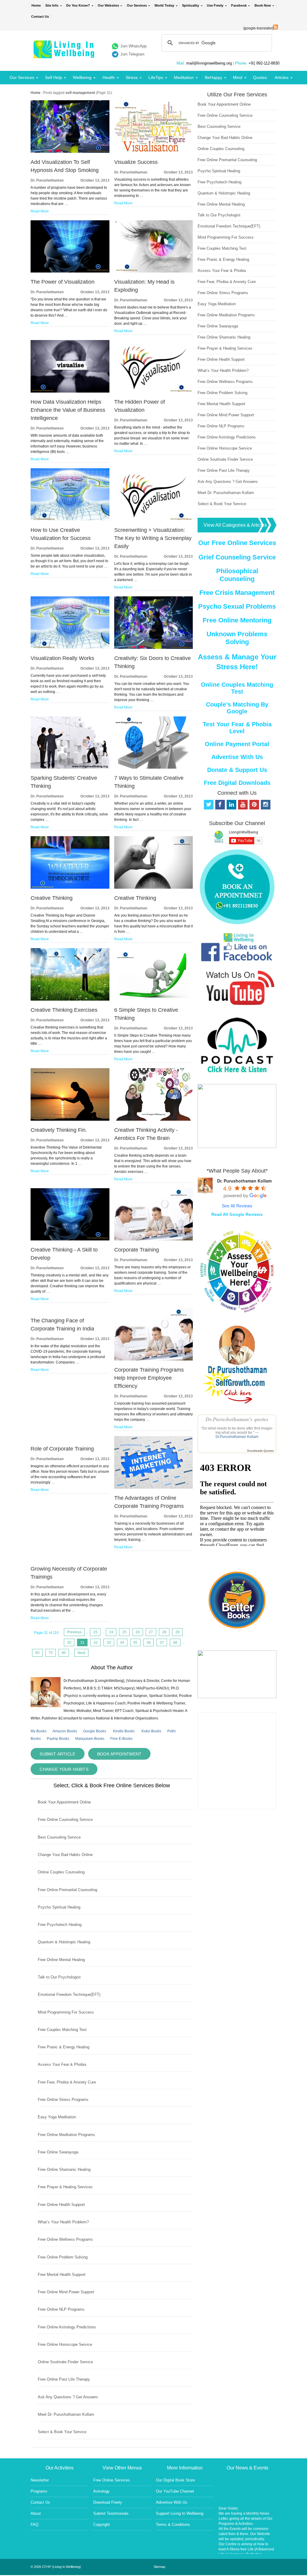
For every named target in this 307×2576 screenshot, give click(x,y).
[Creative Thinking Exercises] (70, 999)
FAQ (34, 2525)
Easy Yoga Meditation (57, 2117)
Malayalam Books (90, 1739)
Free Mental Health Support (62, 2275)
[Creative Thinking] (70, 887)
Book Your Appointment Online (64, 1802)
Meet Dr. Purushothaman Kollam (66, 2414)
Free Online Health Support (61, 2205)
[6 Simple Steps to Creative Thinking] (153, 999)
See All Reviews (237, 1206)
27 (151, 1632)
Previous (74, 1632)
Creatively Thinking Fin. (59, 1130)
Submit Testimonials (111, 2513)
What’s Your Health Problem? (63, 2222)
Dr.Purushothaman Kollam (237, 1437)
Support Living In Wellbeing (180, 2513)
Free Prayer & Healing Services (65, 2187)
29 (177, 1632)
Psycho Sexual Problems (237, 606)
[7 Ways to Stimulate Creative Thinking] (153, 767)
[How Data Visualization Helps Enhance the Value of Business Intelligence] (70, 391)
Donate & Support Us (237, 770)
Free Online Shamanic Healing (64, 2169)
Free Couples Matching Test (62, 2030)
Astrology (101, 2491)
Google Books (95, 1731)
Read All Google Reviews (237, 1214)
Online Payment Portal (237, 744)
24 (111, 1632)
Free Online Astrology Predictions (67, 2327)
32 (96, 1643)
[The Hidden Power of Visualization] (153, 391)
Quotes (260, 77)
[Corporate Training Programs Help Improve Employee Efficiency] (153, 1359)
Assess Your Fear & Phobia (62, 2064)
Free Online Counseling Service (65, 1820)
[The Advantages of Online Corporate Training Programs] (153, 1487)
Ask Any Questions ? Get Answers (68, 2397)
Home (36, 5)
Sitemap (159, 2567)
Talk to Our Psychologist (59, 1977)
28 (164, 1632)
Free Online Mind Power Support (66, 2292)
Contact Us (40, 17)
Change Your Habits (64, 1769)
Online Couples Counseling (61, 1872)
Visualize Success (136, 162)
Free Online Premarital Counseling (67, 1890)
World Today (164, 5)
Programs (39, 2491)
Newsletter (40, 2480)
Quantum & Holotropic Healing (64, 1942)
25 (124, 1632)
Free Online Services (112, 2480)
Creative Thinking (52, 898)
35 (135, 1643)
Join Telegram (132, 54)
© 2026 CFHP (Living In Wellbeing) (56, 2567)
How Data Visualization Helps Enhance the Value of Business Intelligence (68, 410)
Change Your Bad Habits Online (65, 1855)
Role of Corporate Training (62, 1449)
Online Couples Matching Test (237, 688)
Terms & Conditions (173, 2525)
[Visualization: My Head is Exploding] (153, 271)
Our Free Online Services (237, 543)
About (36, 2513)
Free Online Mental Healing (61, 1960)
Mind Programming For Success (66, 2012)
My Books (39, 1731)
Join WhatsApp (133, 46)
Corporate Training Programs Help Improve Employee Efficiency (149, 1378)
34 (122, 1643)
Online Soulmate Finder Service (65, 2362)
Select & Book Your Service (62, 2432)
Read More (40, 211)
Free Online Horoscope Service (65, 2344)
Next (81, 1653)
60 (37, 1653)
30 (69, 1643)
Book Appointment (119, 1754)
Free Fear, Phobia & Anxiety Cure (67, 2082)
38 (175, 1643)
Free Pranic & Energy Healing (64, 2047)
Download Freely (108, 2502)
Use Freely (215, 5)
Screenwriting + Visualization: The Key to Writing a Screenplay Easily (153, 538)
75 (51, 1653)
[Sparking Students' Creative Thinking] (70, 767)
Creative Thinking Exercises (64, 1010)
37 (162, 1643)
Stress (132, 77)
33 (109, 1643)
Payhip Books (58, 1739)
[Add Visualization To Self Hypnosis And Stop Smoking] (70, 152)
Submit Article (57, 1754)
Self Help (54, 77)
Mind (238, 77)
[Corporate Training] (153, 1239)
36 (149, 1643)
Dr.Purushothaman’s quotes (237, 1419)
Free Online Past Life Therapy (64, 2379)
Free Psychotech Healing (60, 1925)
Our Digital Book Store (175, 2480)
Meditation (184, 77)
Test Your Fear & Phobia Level (237, 728)
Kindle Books (124, 1731)
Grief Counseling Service (237, 557)
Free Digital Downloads (237, 783)
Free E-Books (121, 1739)
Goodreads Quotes (260, 1451)
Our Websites (108, 5)
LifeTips (156, 77)
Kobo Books (151, 1731)
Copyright (101, 2525)
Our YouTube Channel (175, 2491)
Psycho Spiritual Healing (59, 1907)
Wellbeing (82, 77)
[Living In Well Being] (65, 54)
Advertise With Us (237, 757)
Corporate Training (137, 1250)
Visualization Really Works (62, 658)
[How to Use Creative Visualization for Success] (70, 520)
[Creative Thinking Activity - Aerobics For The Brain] (153, 1119)
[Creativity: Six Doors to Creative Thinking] (153, 648)
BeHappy (213, 77)
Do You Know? (78, 5)
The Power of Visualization (63, 282)
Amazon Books (65, 1731)
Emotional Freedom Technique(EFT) (69, 1995)
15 (95, 1632)
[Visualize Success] (153, 152)
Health (109, 77)
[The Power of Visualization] (70, 271)
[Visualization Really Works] (70, 648)
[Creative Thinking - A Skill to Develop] (70, 1239)
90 (64, 1653)
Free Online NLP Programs (61, 2309)
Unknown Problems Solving (237, 638)
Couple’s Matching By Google (237, 708)
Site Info (52, 5)
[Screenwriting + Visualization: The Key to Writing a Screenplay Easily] (153, 520)
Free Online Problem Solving (63, 2257)
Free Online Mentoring (237, 620)
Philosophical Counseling (237, 575)
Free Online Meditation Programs (66, 2135)
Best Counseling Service (59, 1837)
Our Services (137, 5)
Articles (282, 77)
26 (138, 1632)
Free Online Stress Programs (63, 2100)
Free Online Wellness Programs (65, 2239)
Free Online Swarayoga (58, 2152)
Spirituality (191, 5)
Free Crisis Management (237, 593)
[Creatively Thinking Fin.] (70, 1119)
